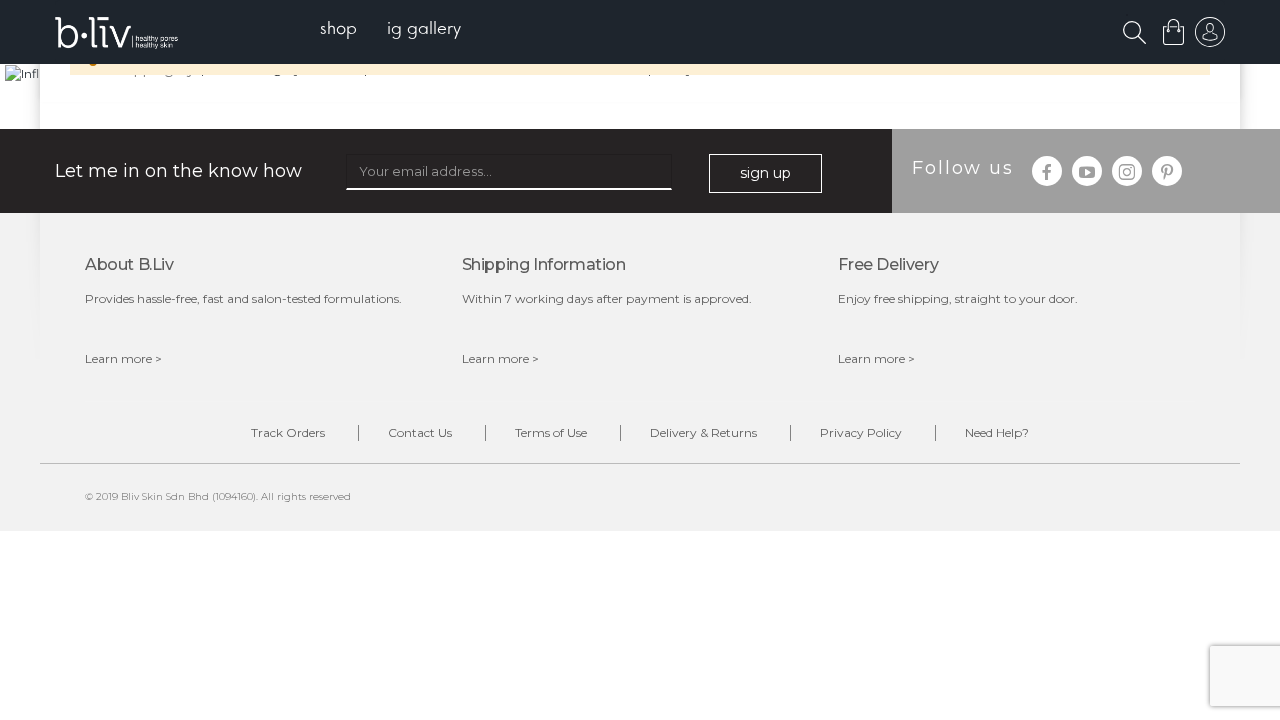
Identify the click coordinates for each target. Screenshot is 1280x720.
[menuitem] (338, 30)
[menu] (390, 30)
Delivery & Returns (703, 432)
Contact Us (420, 432)
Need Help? (997, 432)
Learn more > (123, 358)
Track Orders (288, 432)
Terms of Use (551, 432)
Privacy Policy (861, 432)
